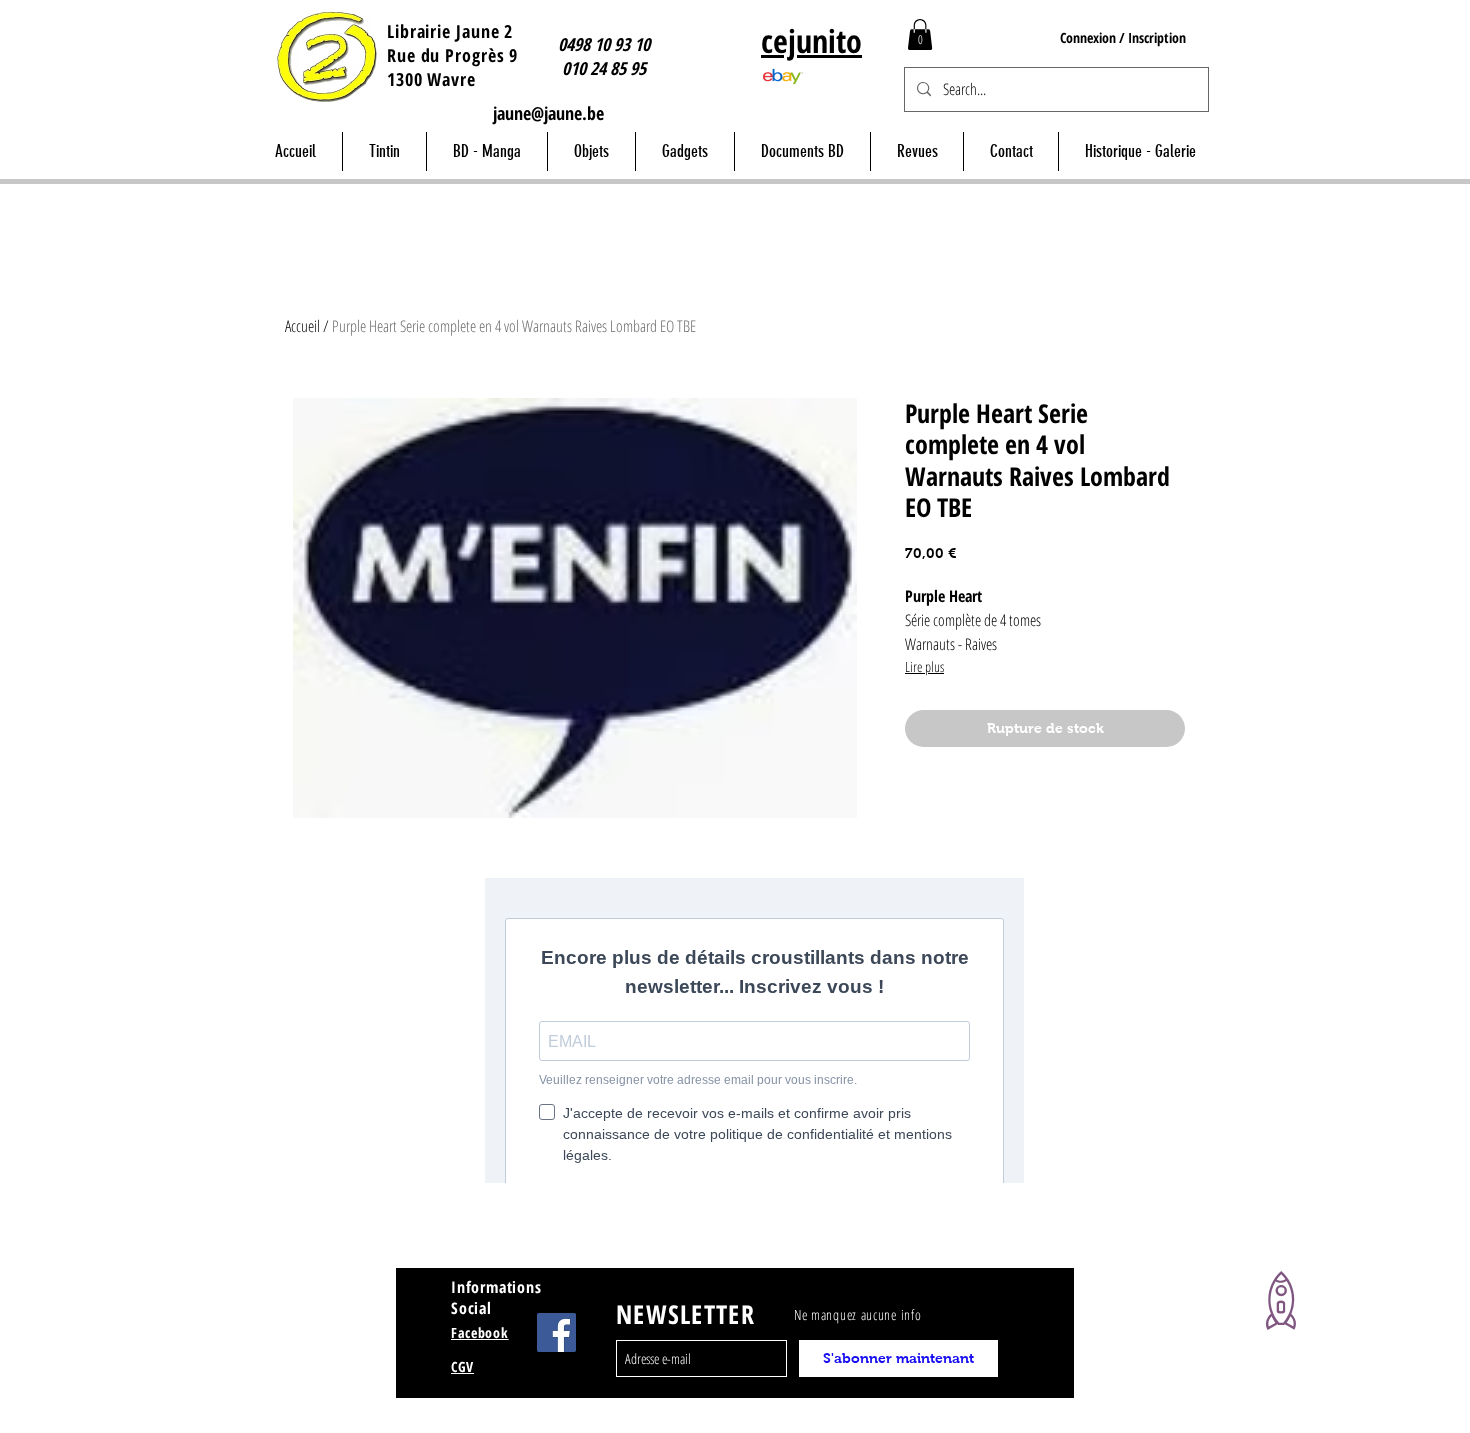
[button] (920, 34)
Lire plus (924, 666)
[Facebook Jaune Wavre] (556, 1332)
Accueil (302, 326)
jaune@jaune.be (548, 113)
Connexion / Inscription (1123, 37)
